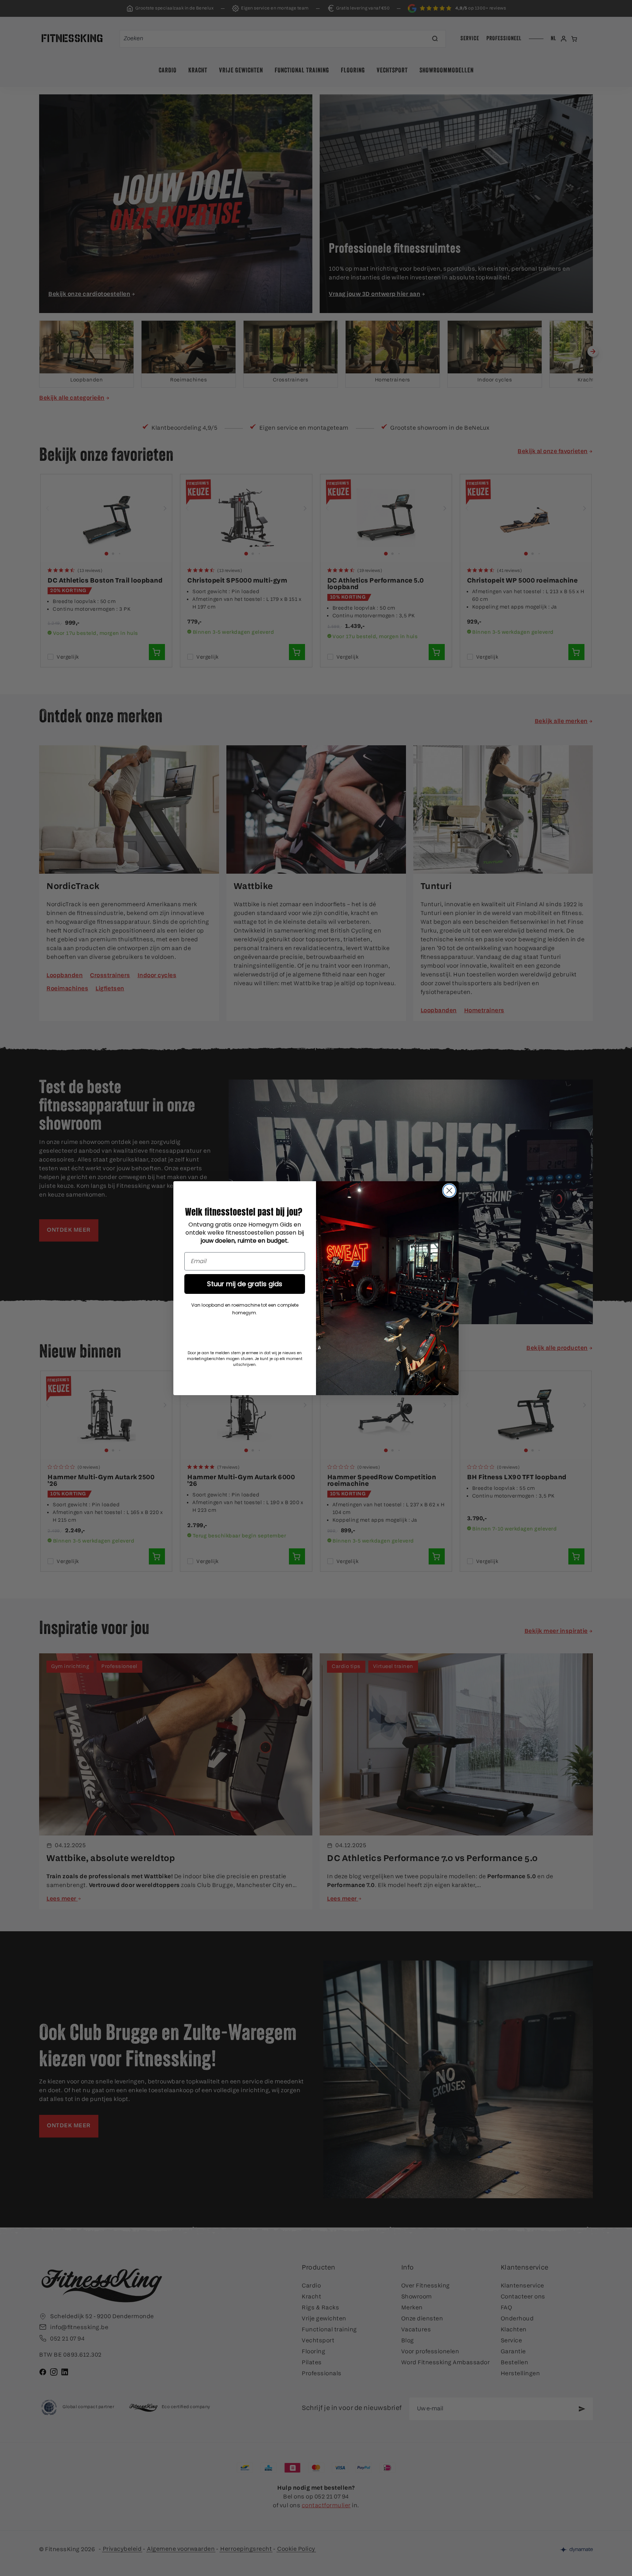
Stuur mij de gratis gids (245, 1284)
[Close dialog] (449, 1191)
